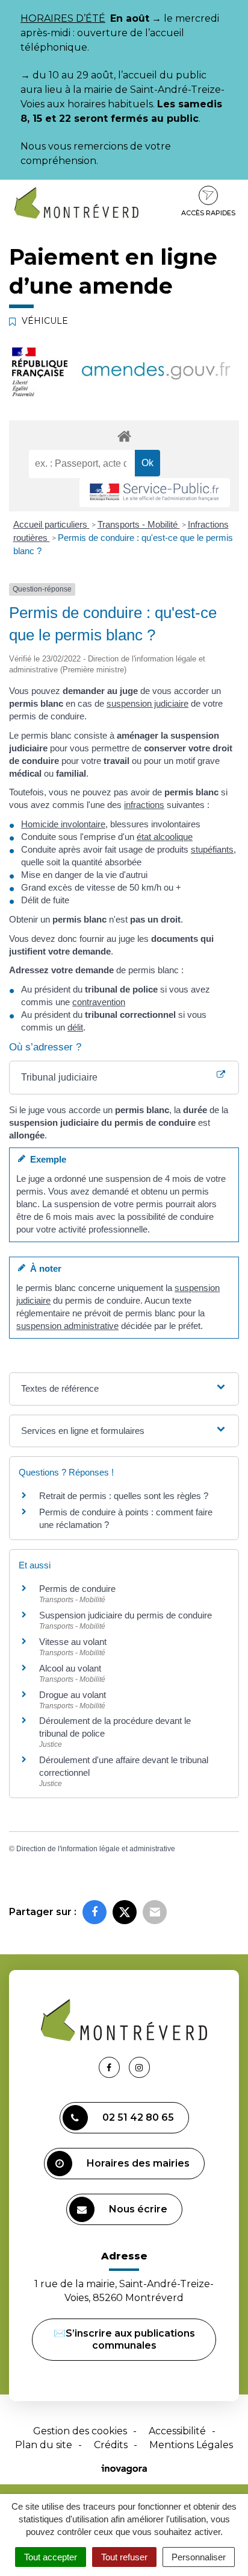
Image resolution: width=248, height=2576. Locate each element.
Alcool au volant (70, 1668)
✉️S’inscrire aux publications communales (124, 2339)
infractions (144, 805)
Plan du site (44, 2445)
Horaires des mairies (138, 2163)
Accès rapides (208, 213)
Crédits (111, 2445)
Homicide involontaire (63, 824)
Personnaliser (199, 2557)
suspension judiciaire (147, 703)
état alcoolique (165, 837)
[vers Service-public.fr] (155, 493)
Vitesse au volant (74, 1642)
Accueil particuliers (51, 524)
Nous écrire (138, 2209)
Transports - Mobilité (139, 524)
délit (75, 1027)
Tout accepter (51, 2557)
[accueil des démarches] (124, 436)
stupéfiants (212, 849)
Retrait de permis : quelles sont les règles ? (124, 1496)
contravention (99, 1002)
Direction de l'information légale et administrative (96, 1849)
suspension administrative (67, 1326)
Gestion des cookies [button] (80, 2431)
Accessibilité (177, 2431)
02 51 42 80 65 (138, 2117)
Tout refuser (124, 2557)
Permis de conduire (77, 1589)
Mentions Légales (191, 2445)
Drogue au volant (73, 1695)
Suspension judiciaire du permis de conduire (126, 1615)
